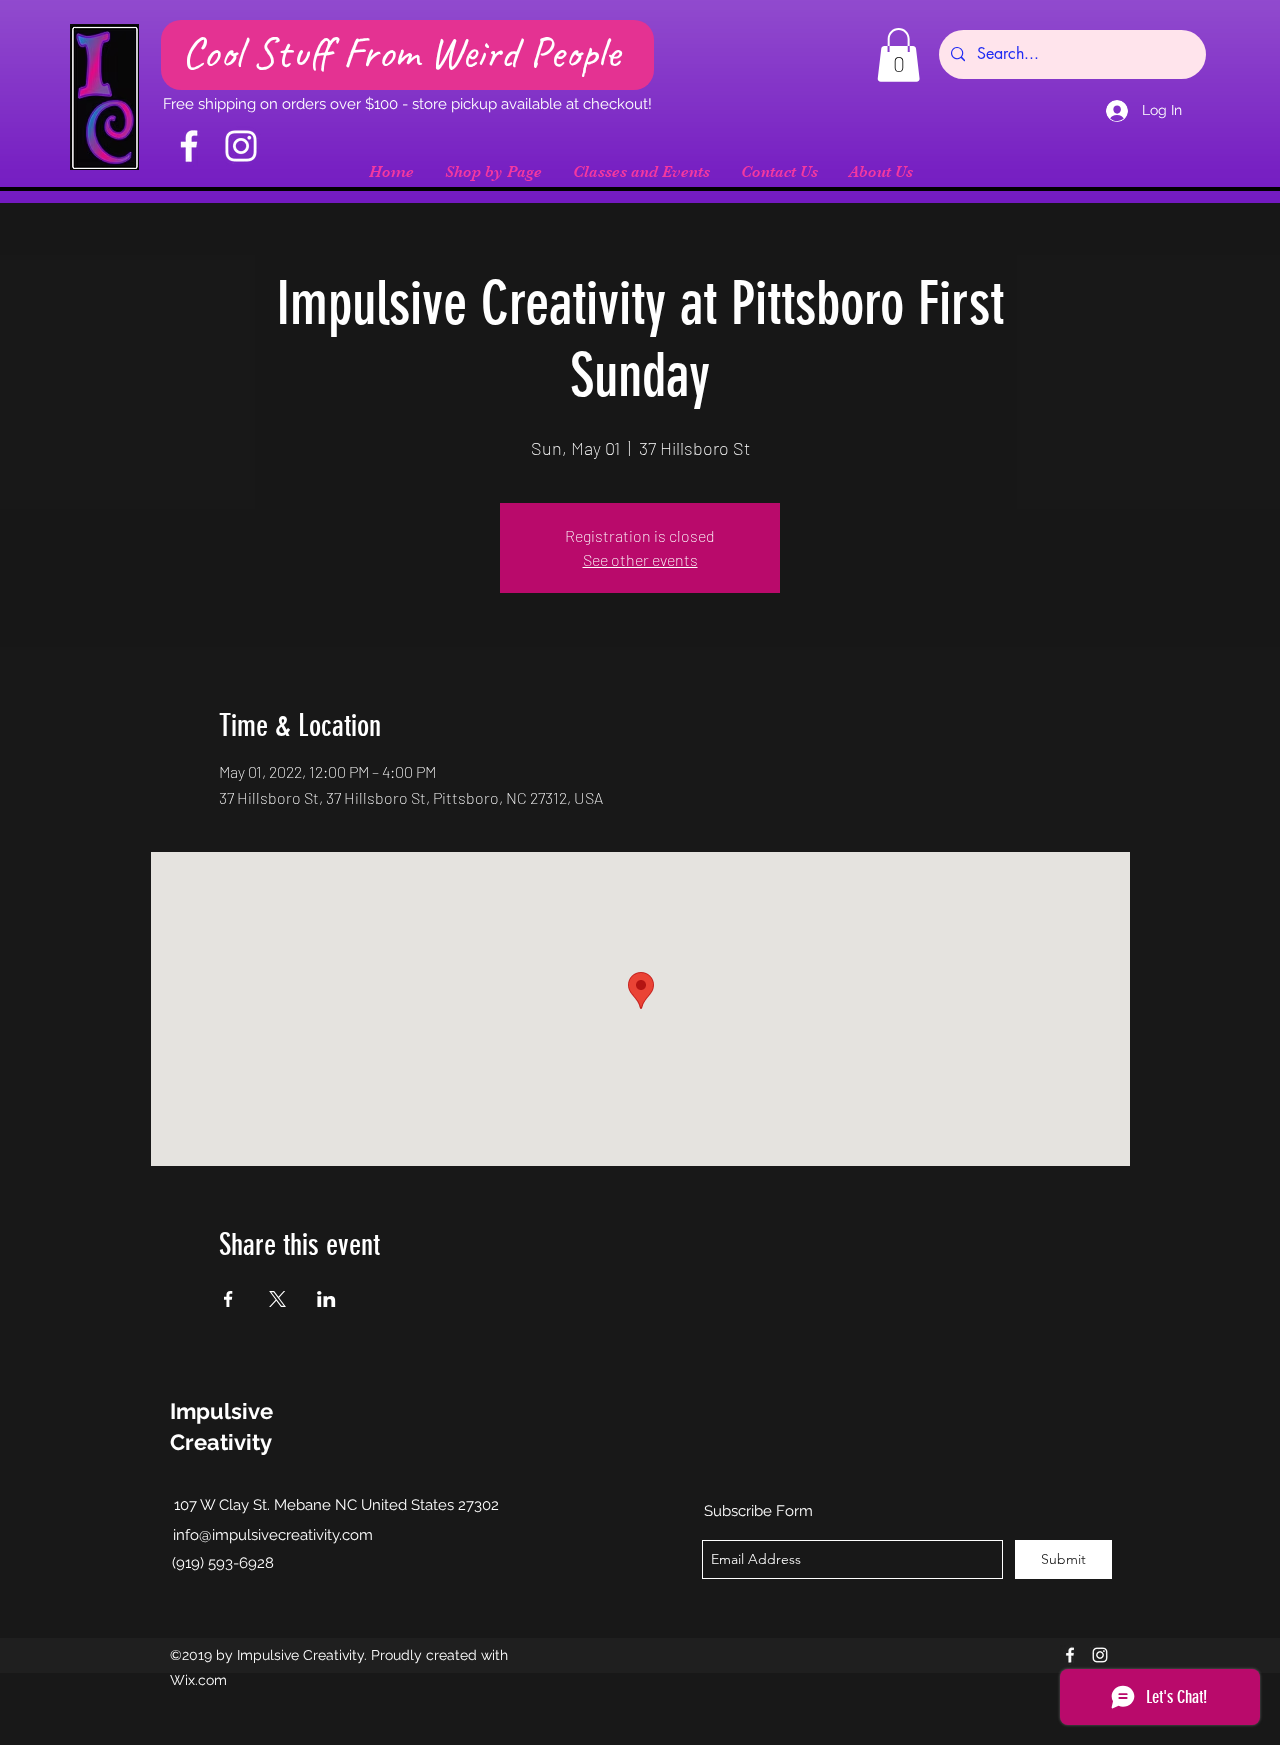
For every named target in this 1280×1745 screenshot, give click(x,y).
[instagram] (1100, 1655)
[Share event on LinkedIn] (326, 1299)
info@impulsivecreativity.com (273, 1535)
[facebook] (1070, 1655)
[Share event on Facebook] (228, 1299)
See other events (640, 559)
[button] (898, 55)
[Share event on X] (277, 1299)
